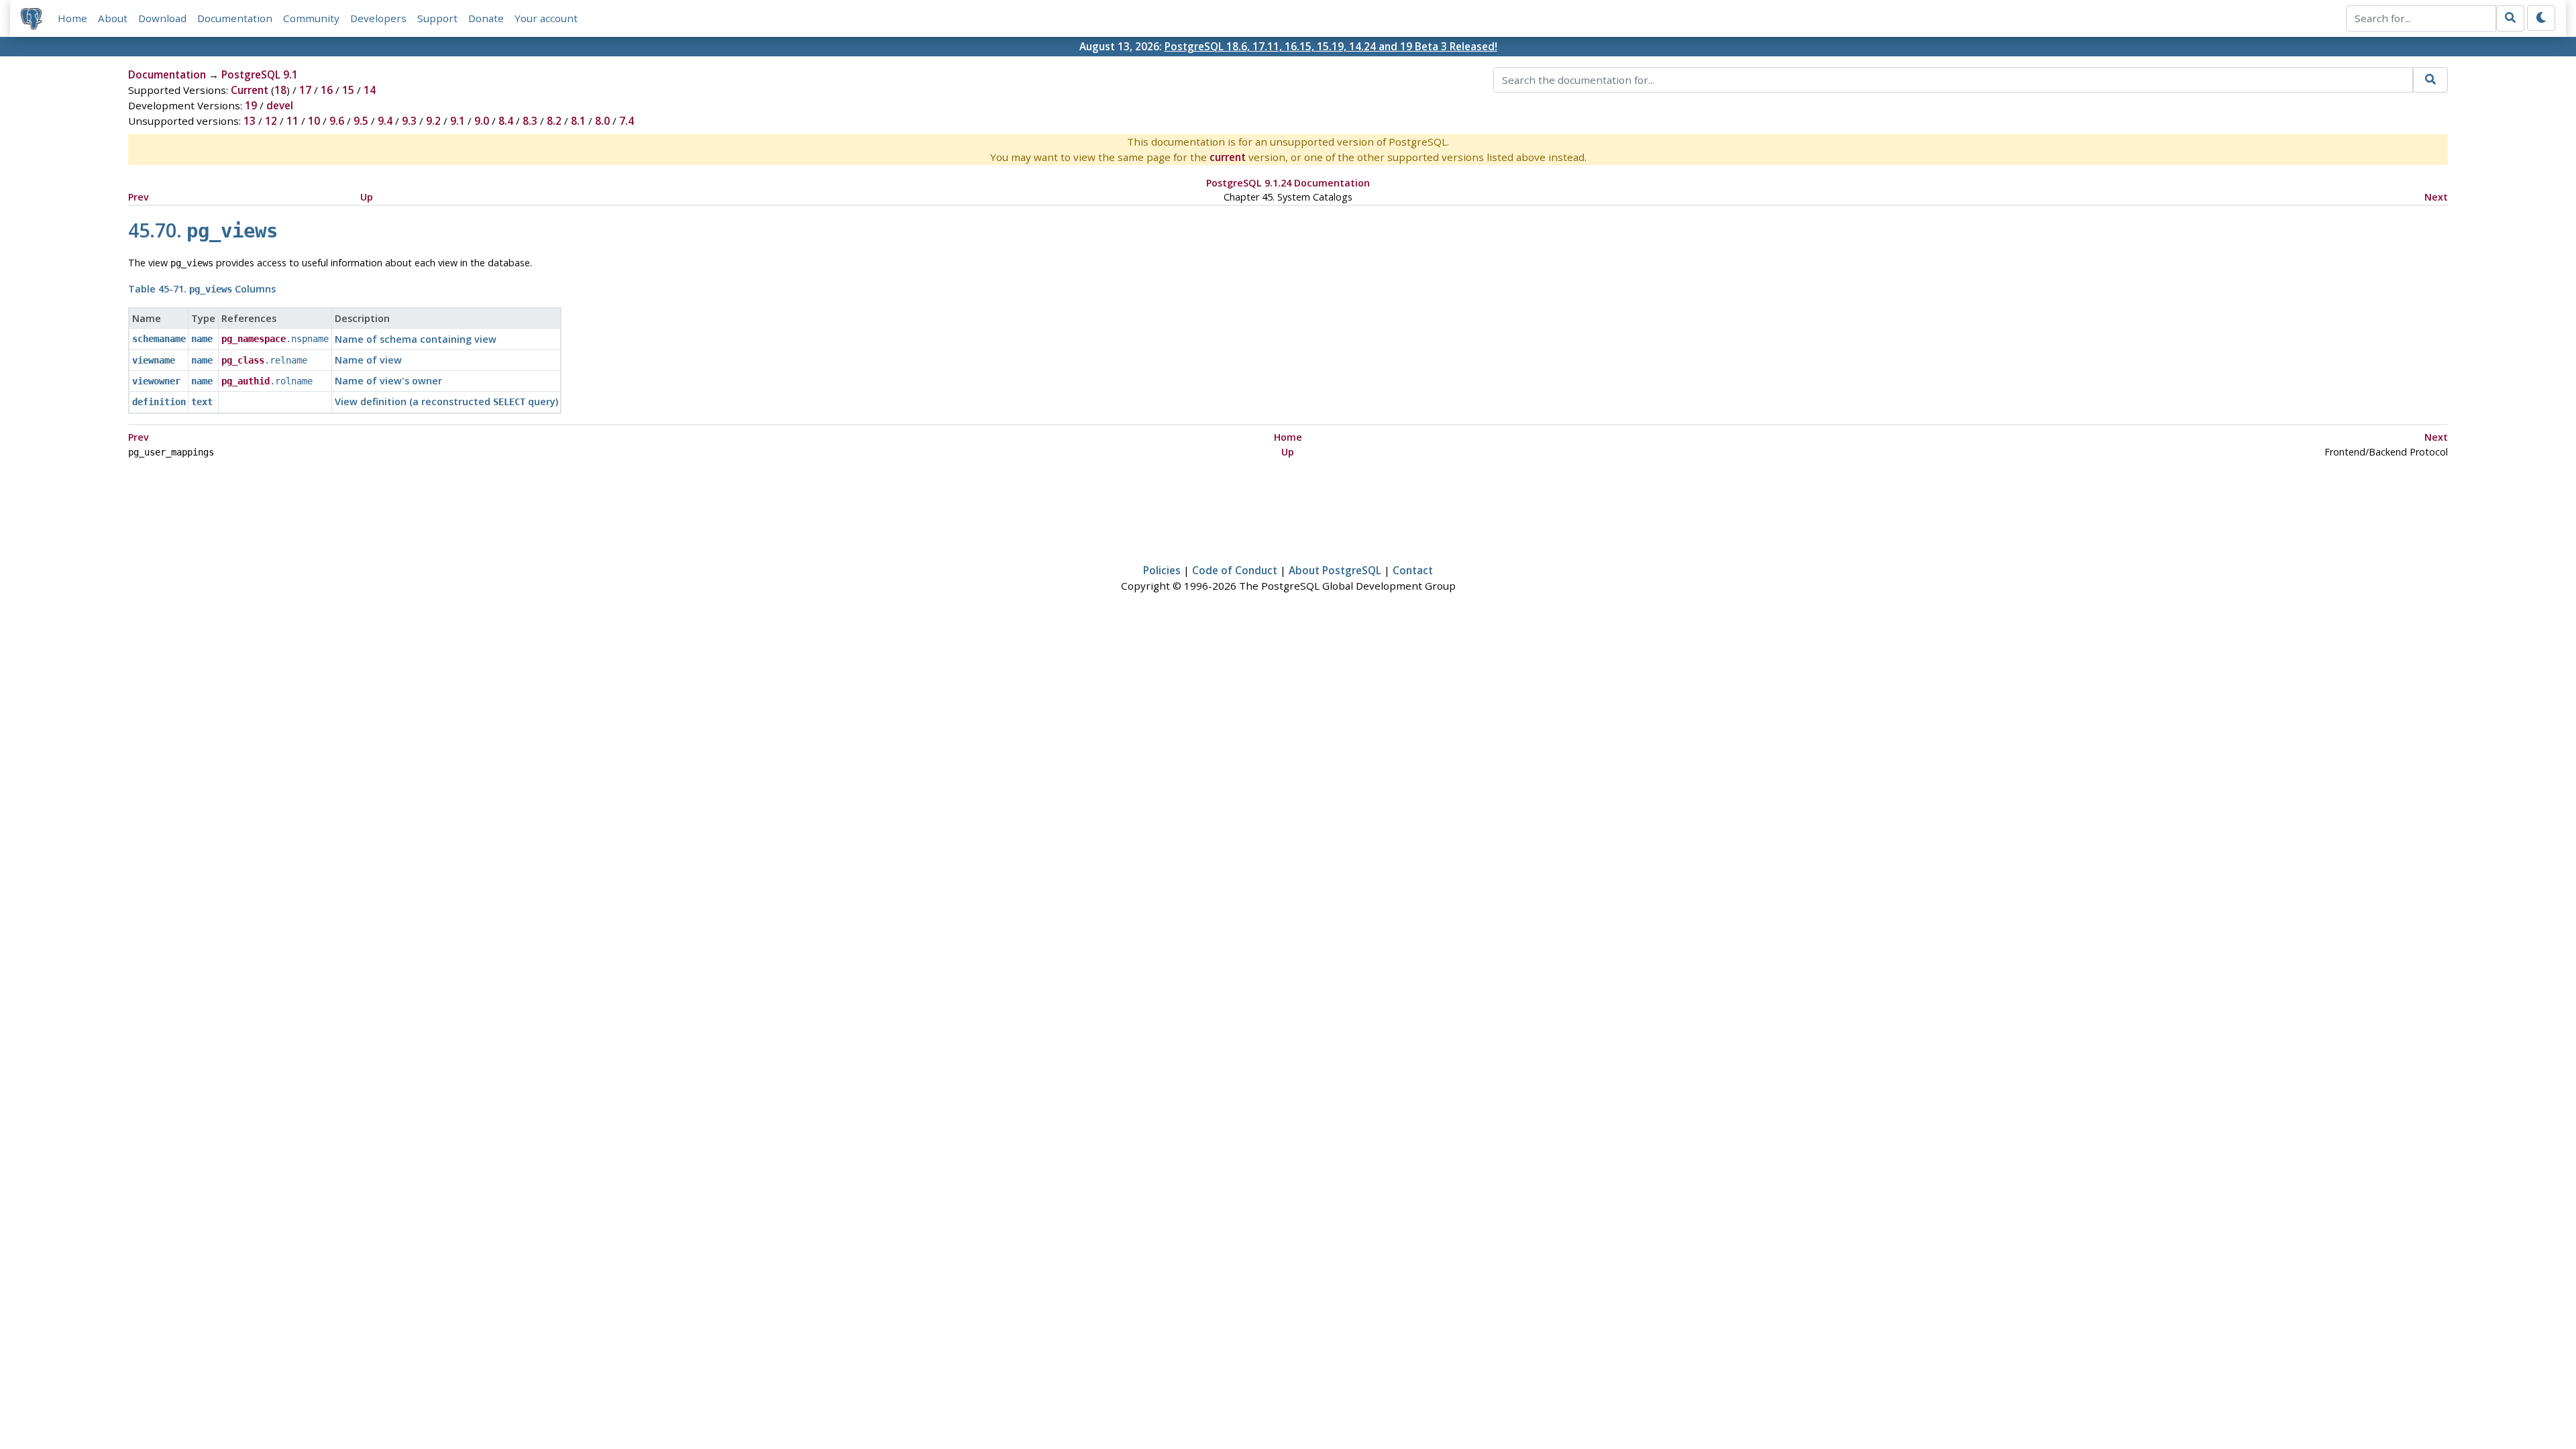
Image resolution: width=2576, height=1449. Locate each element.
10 (314, 121)
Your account (546, 18)
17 (305, 90)
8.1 (578, 121)
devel (280, 105)
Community (311, 18)
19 (251, 105)
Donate (486, 18)
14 (370, 90)
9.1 (458, 121)
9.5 (361, 121)
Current (250, 90)
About (113, 18)
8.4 (506, 121)
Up (367, 197)
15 (348, 90)
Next (2436, 197)
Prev (139, 197)
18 (280, 90)
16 (327, 90)
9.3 (409, 121)
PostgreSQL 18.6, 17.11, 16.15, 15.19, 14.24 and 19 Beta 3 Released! (1331, 46)
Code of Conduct (1235, 570)
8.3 (530, 121)
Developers (378, 18)
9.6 (337, 121)
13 (250, 121)
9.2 (433, 121)
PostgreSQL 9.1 (260, 74)
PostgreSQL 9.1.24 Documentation (1288, 183)
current (1228, 157)
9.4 (385, 121)
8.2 (554, 121)
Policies (1162, 570)
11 (292, 121)
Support (437, 18)
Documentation (235, 18)
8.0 (602, 121)
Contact (1413, 570)
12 (271, 121)
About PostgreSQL (1335, 570)
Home (72, 18)
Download (162, 18)
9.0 (482, 121)
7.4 (627, 121)
